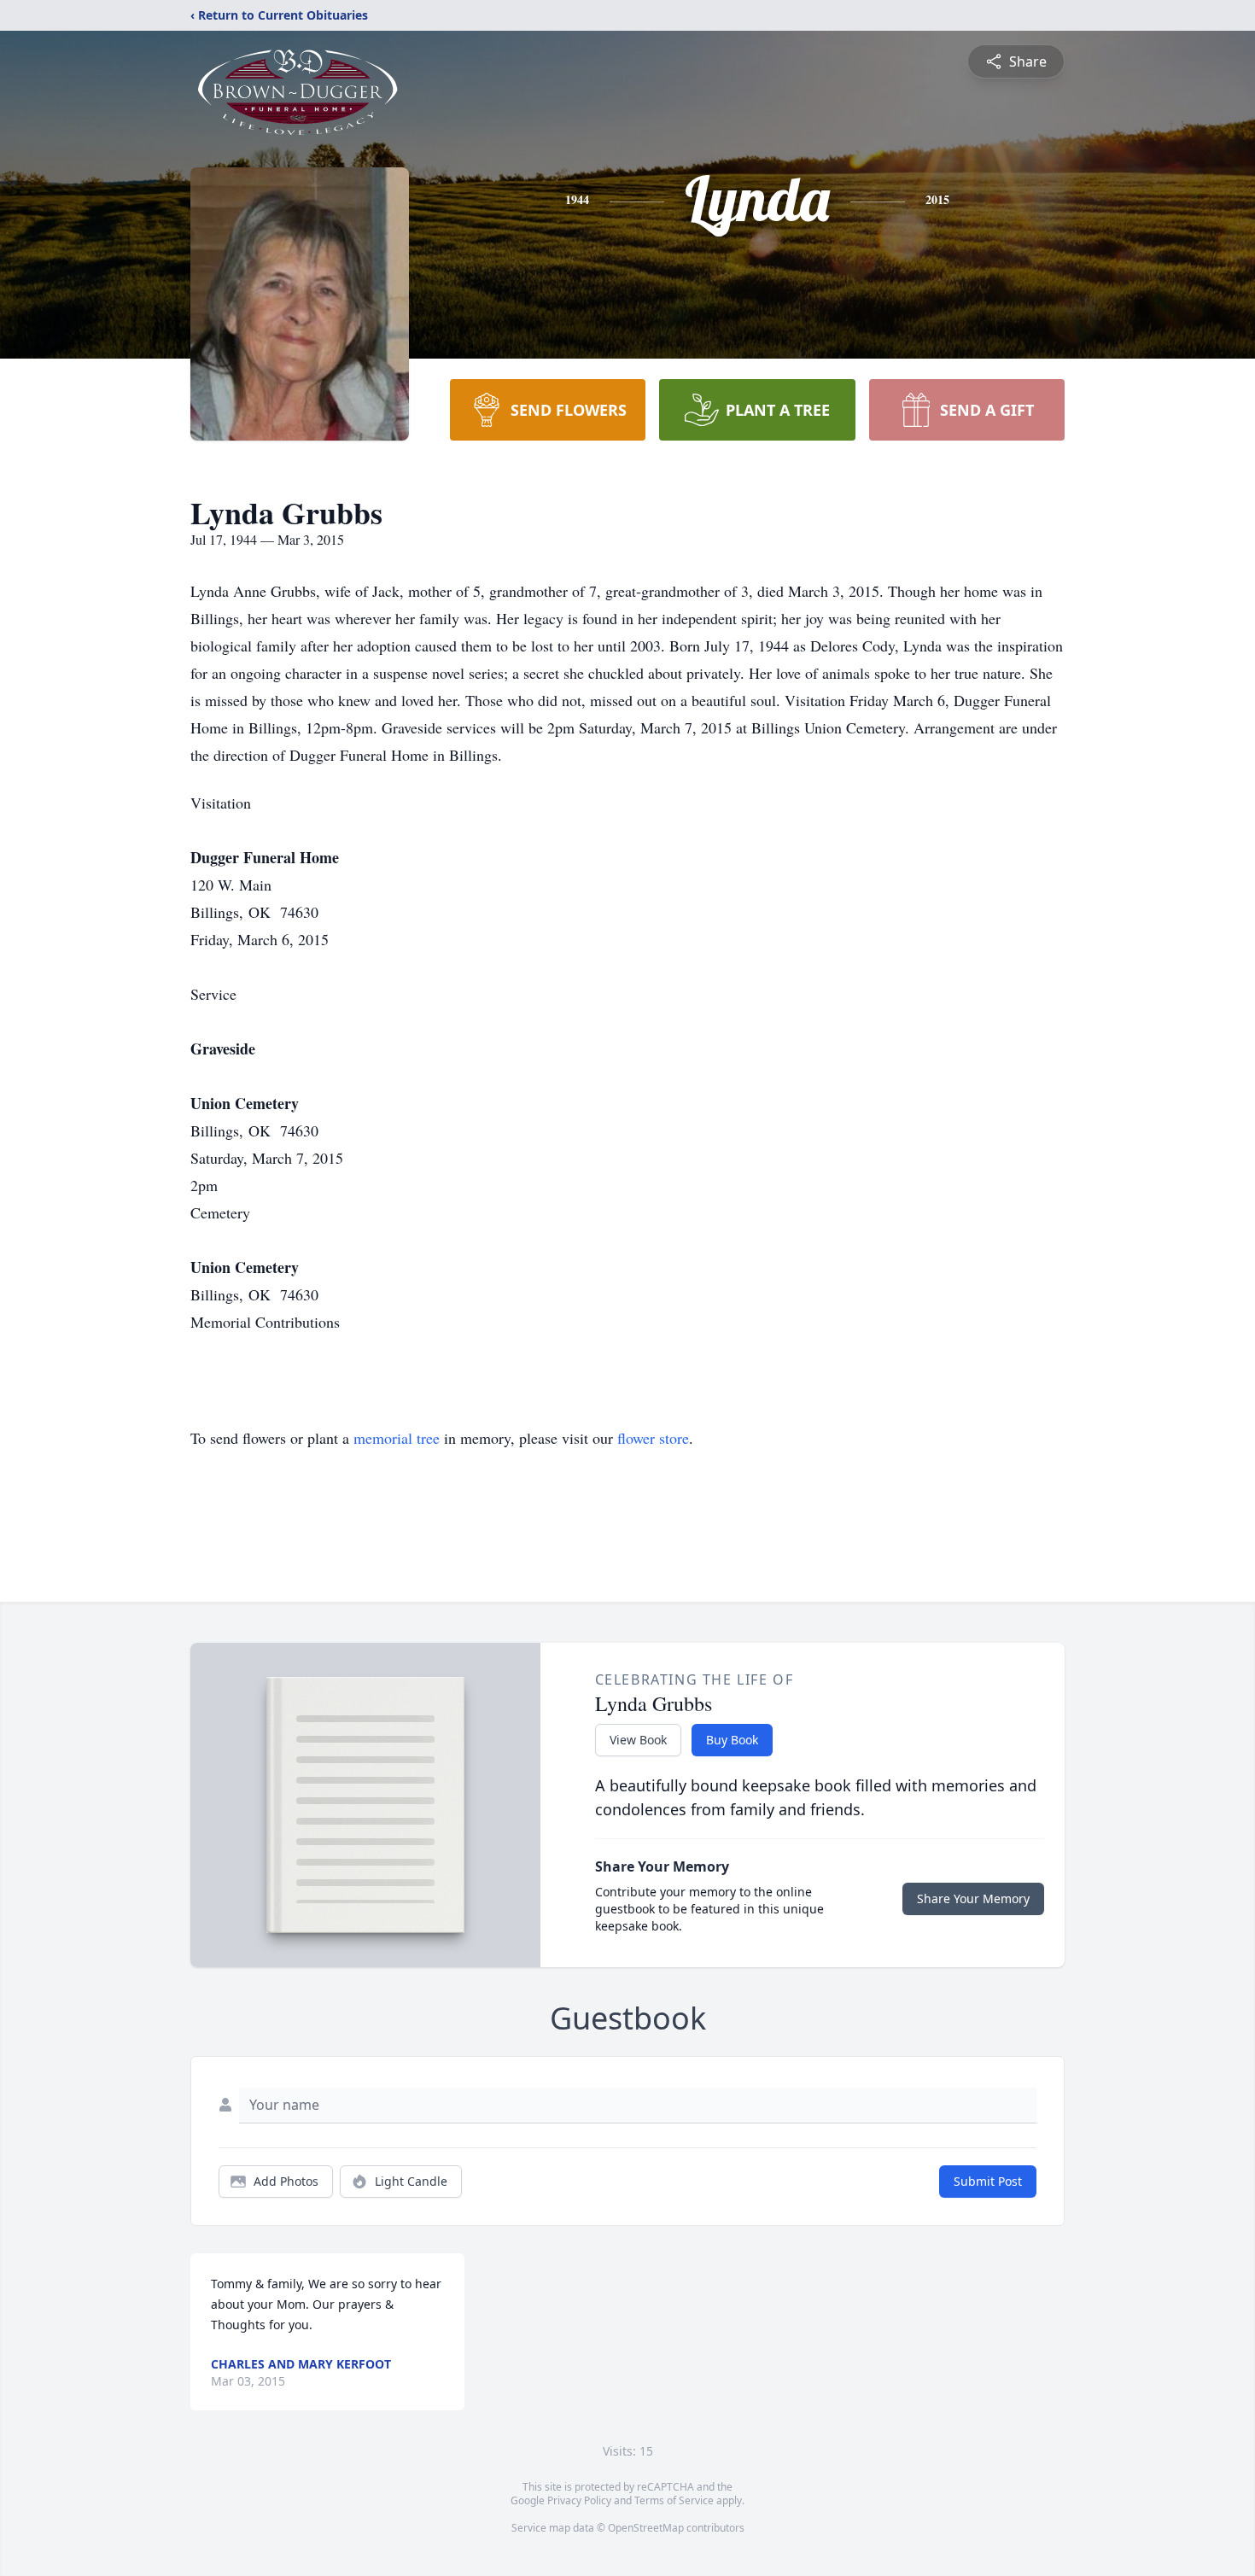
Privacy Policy (579, 2500)
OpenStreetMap (646, 2528)
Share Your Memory (973, 1898)
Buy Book (732, 1740)
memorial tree (397, 1438)
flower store (653, 1438)
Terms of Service (674, 2500)
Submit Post (988, 2181)
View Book (638, 1740)
